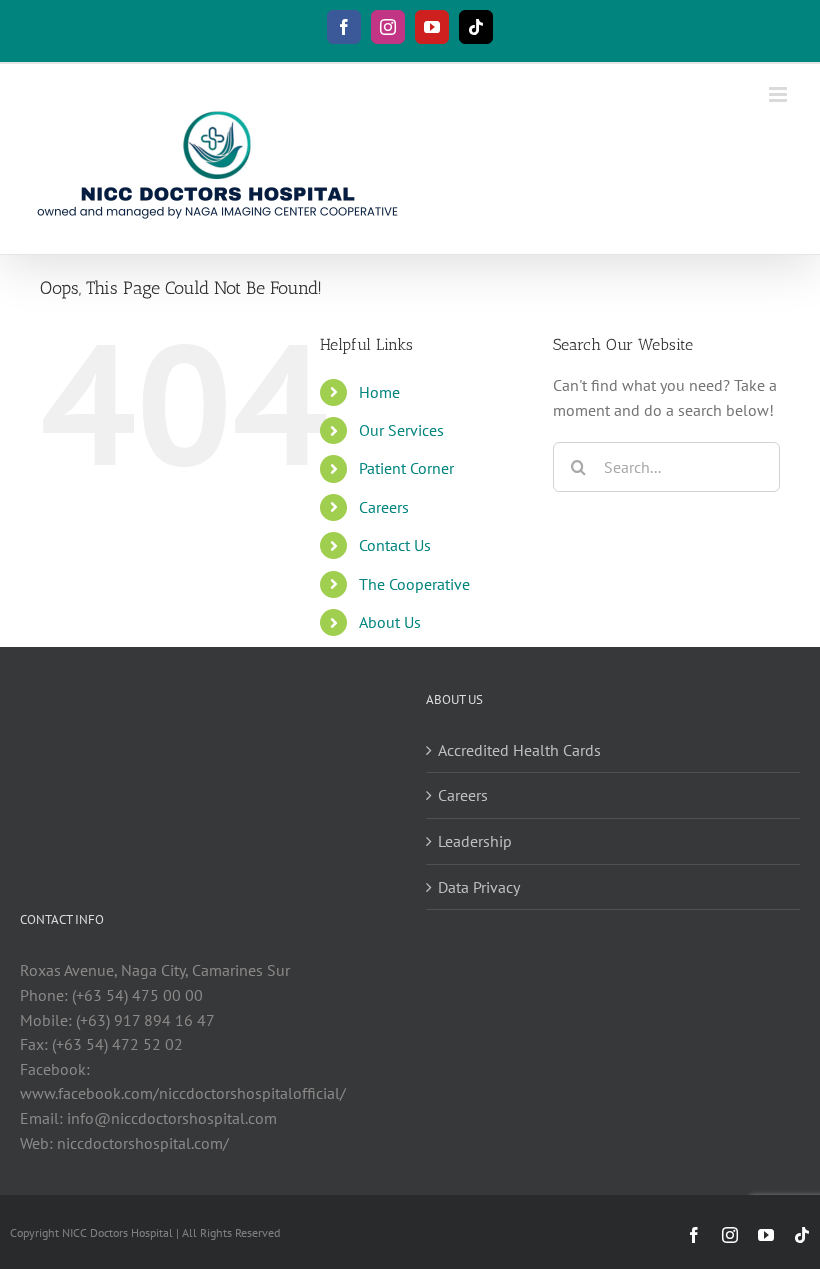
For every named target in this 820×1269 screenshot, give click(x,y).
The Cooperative (414, 584)
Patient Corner (406, 468)
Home (379, 392)
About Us (390, 622)
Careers (384, 507)
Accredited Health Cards (519, 750)
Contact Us (395, 545)
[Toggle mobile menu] (779, 94)
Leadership (475, 841)
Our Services (401, 430)
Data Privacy (479, 887)
